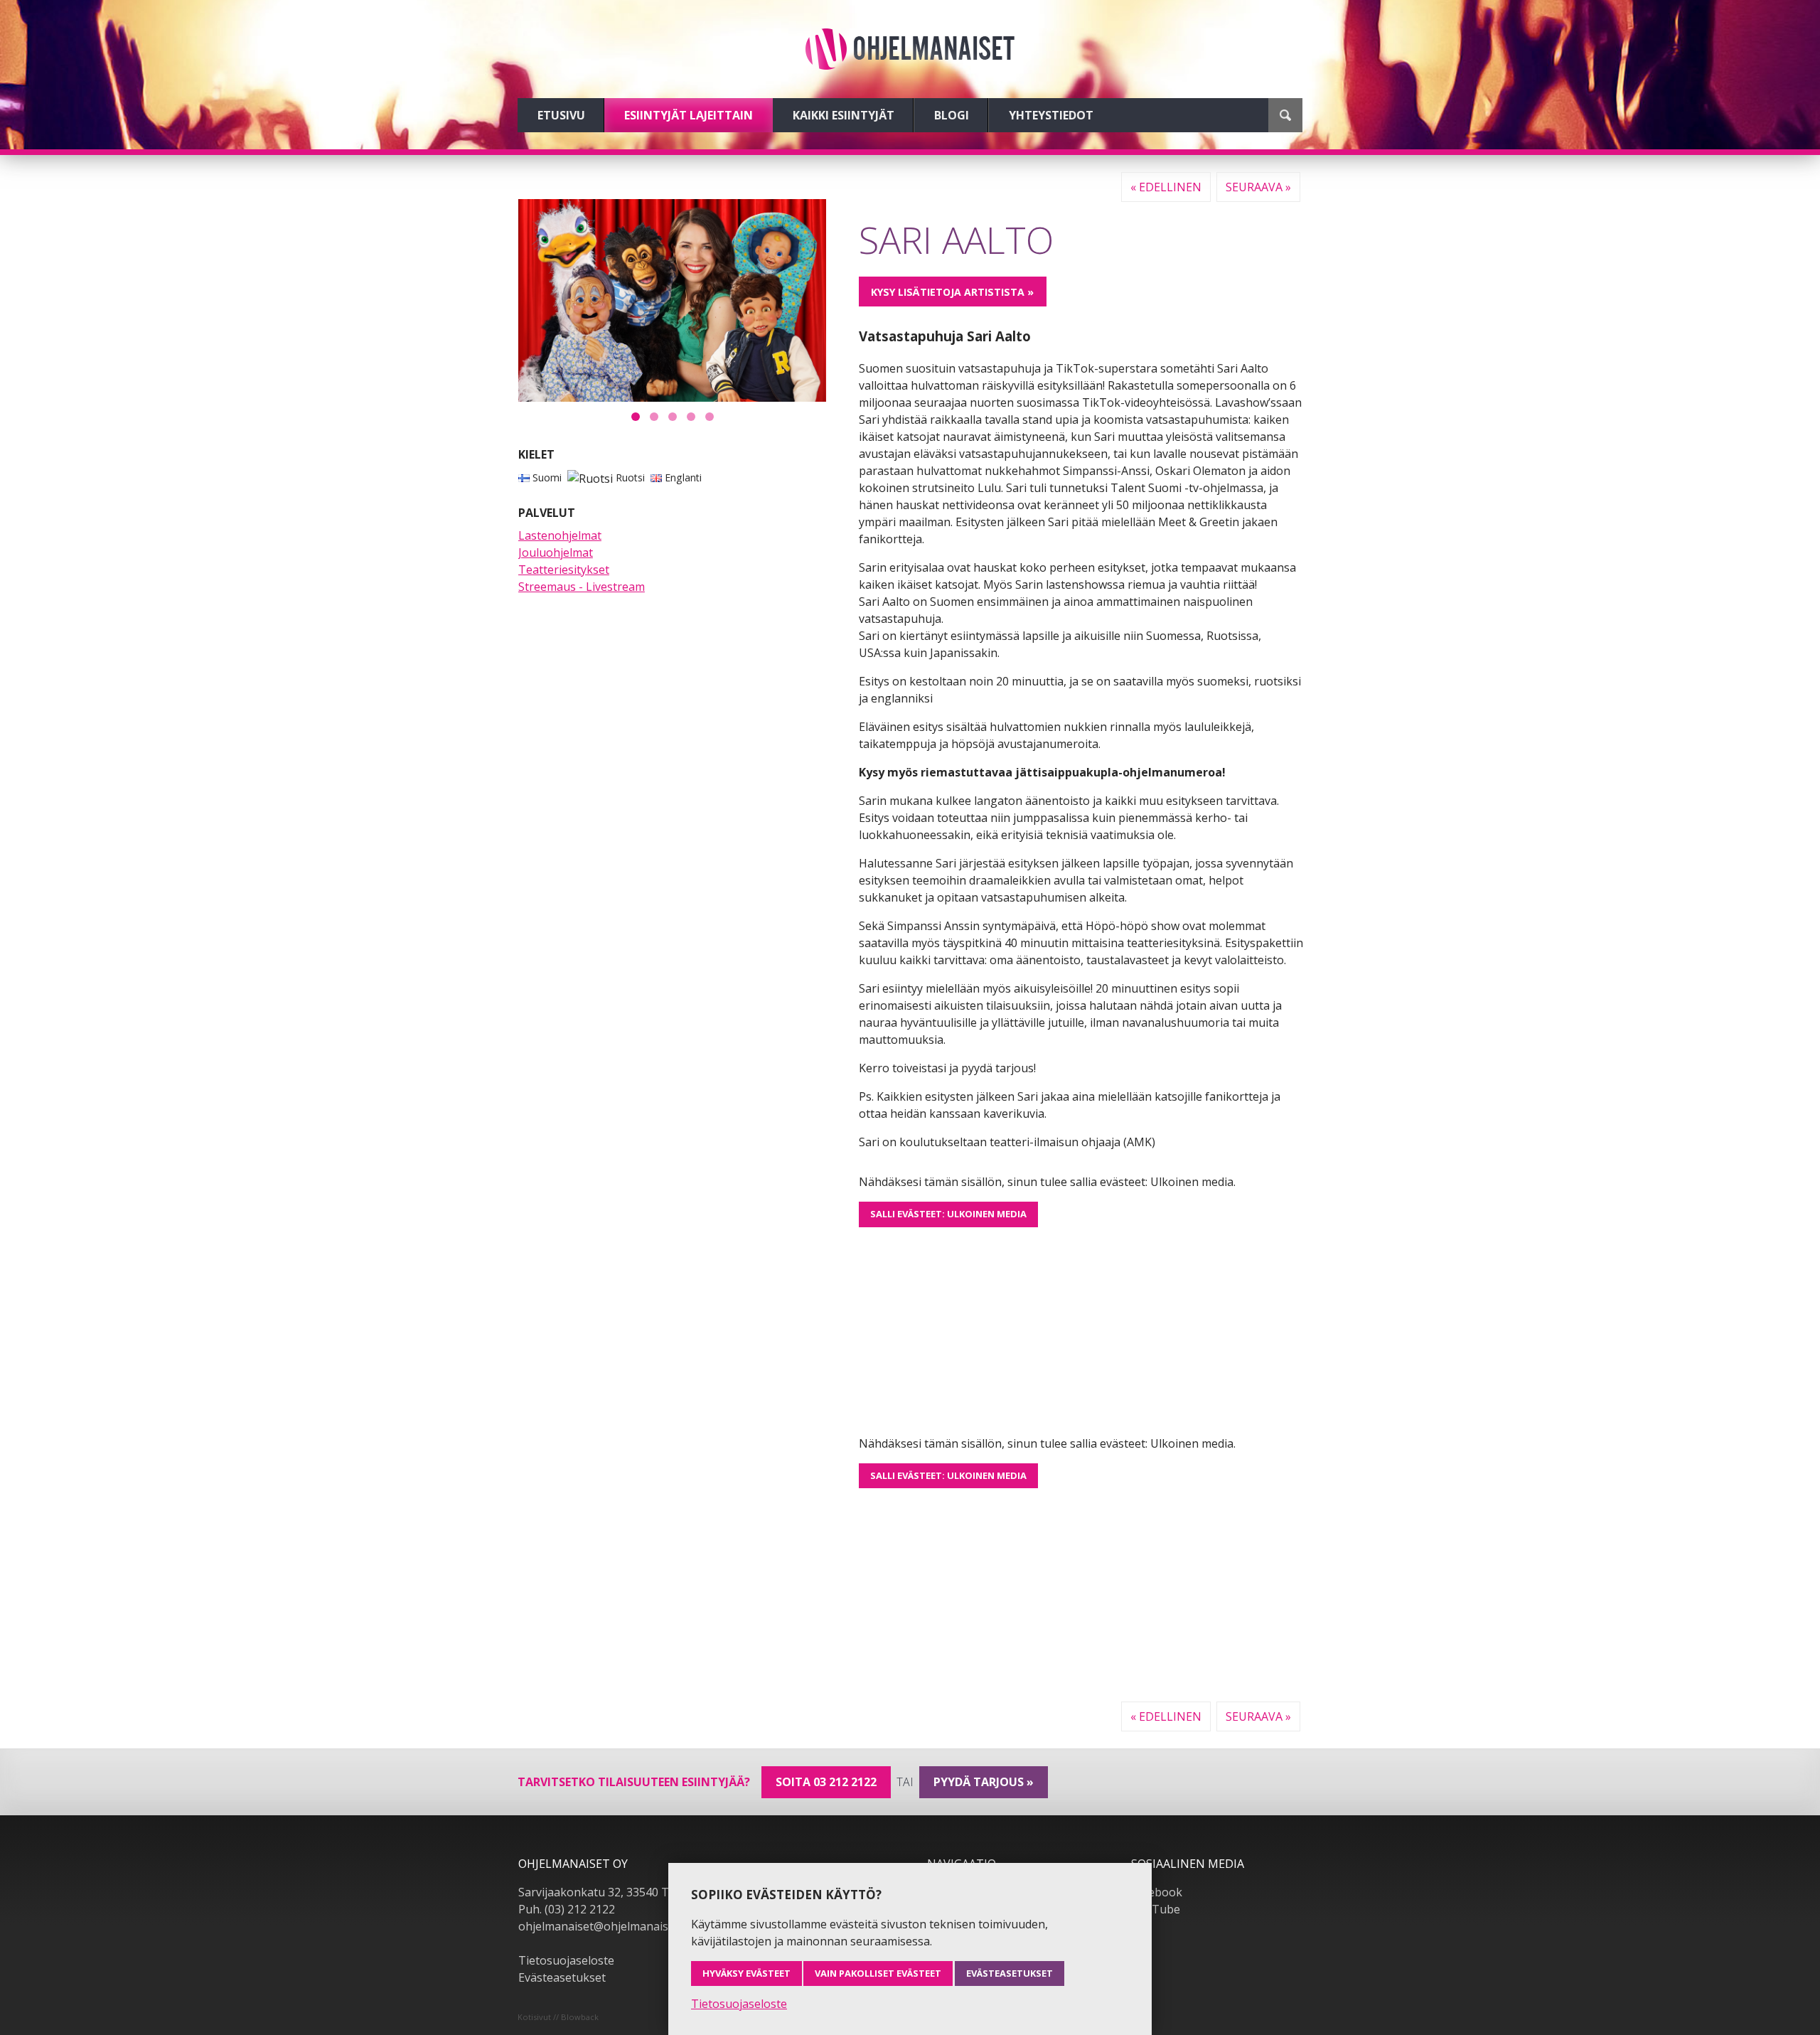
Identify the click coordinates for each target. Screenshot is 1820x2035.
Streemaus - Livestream (582, 587)
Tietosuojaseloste (566, 1960)
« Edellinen (1166, 187)
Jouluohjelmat (556, 552)
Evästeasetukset (562, 1977)
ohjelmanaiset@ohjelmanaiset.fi (603, 1926)
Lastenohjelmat (560, 535)
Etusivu (561, 115)
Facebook (1157, 1892)
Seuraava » (1258, 187)
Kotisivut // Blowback (558, 2017)
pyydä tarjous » (984, 1782)
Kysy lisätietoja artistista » (952, 292)
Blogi (952, 115)
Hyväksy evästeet (746, 1973)
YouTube (1156, 1909)
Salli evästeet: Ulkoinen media (948, 1214)
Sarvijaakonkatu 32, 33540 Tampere (614, 1892)
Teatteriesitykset (564, 570)
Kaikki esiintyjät (844, 115)
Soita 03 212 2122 (826, 1782)
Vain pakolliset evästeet (878, 1973)
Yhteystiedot (1051, 115)
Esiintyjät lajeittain (689, 115)
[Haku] (1285, 115)
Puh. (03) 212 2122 (567, 1909)
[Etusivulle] (910, 49)
